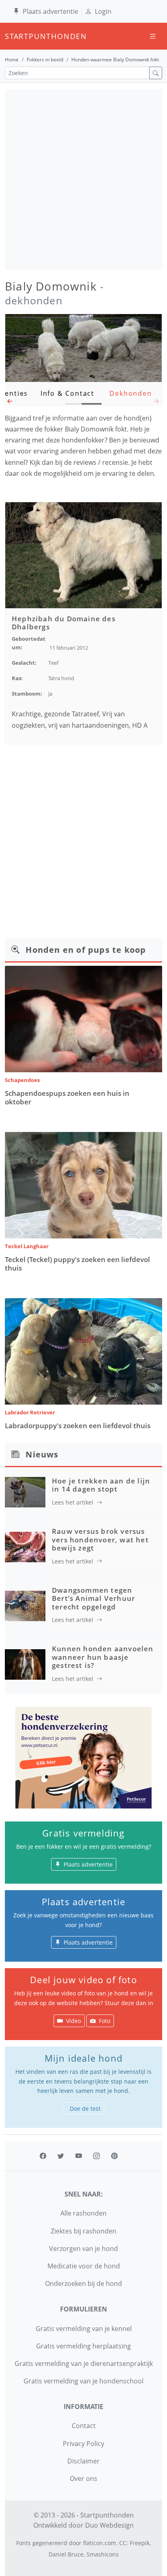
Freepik (140, 2543)
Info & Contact (67, 393)
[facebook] (43, 2156)
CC (123, 2543)
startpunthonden (12, 36)
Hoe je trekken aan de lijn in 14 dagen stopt (101, 1485)
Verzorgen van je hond (83, 2249)
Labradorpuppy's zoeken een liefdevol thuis (78, 1426)
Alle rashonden (83, 2213)
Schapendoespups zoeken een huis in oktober (67, 1097)
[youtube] (79, 2156)
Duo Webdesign (109, 2525)
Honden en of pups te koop (86, 950)
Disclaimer (83, 2461)
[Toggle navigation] (153, 36)
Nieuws (42, 1454)
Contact (84, 2426)
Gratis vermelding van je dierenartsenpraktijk (84, 2364)
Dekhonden (131, 393)
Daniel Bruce (66, 2554)
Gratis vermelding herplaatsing (83, 2346)
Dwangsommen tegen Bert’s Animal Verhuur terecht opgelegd (93, 1598)
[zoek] (156, 73)
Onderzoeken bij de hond (83, 2283)
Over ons (83, 2478)
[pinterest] (114, 2156)
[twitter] (61, 2156)
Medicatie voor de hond (84, 2266)
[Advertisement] (83, 180)
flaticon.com (100, 2543)
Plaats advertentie (50, 11)
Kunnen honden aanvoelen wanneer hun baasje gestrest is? (103, 1657)
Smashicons (103, 2554)
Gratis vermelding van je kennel (84, 2329)
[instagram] (96, 2156)
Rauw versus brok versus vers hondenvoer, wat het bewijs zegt (100, 1540)
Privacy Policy (83, 2444)
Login (103, 11)
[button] (10, 403)
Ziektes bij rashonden (83, 2231)
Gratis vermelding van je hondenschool (83, 2381)
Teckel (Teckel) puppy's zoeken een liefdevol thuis (77, 1263)
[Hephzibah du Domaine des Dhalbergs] (83, 555)
